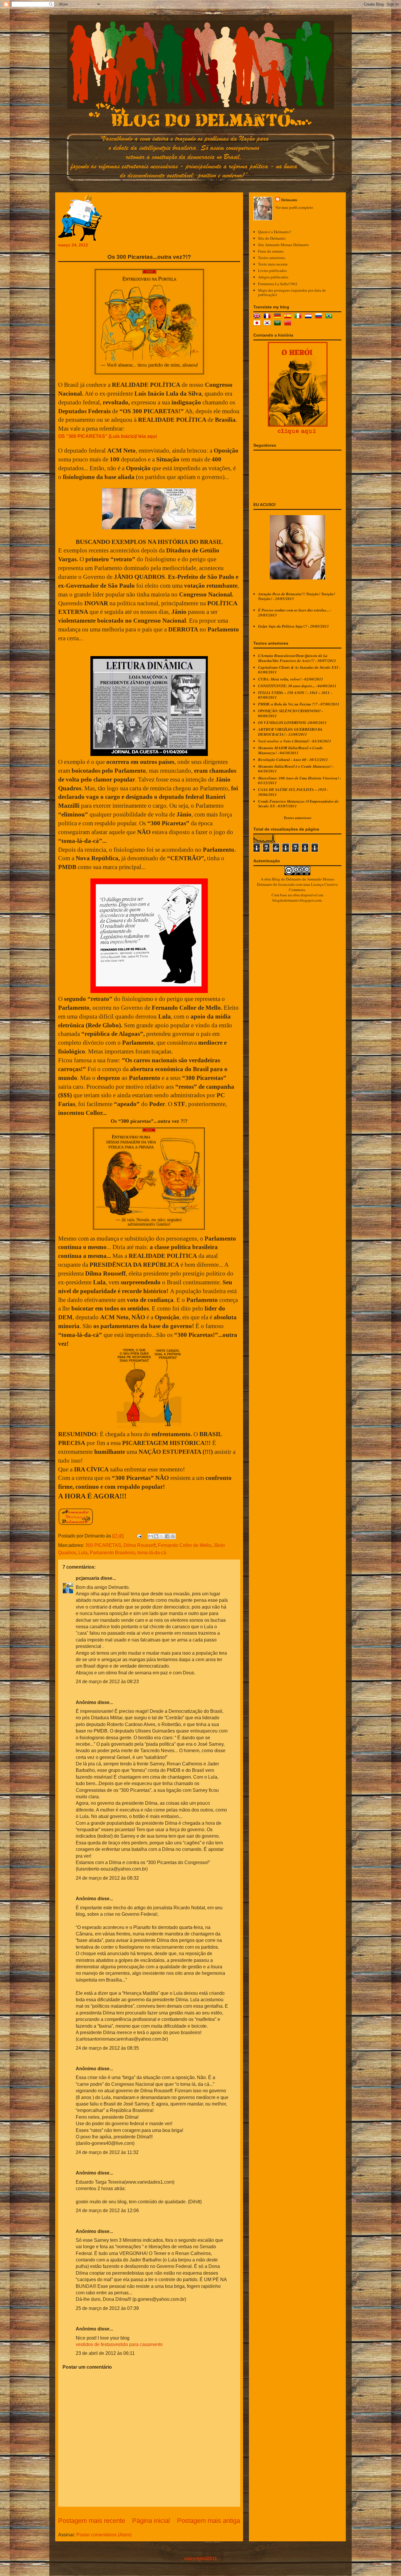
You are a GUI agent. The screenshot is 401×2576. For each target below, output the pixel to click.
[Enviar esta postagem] (139, 1536)
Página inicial (151, 2521)
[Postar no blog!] (156, 1536)
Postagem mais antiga (209, 2521)
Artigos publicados (273, 277)
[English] (258, 317)
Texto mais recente (273, 264)
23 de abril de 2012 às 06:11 (105, 2353)
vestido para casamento (138, 2344)
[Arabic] (279, 324)
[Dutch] (309, 317)
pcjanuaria (87, 1578)
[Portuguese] (330, 317)
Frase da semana (271, 251)
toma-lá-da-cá (152, 1553)
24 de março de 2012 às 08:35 (107, 2048)
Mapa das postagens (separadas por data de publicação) (292, 293)
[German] (279, 317)
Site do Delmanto (272, 238)
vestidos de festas (94, 2344)
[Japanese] (258, 324)
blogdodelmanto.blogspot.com (297, 900)
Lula (83, 1553)
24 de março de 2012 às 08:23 (107, 1682)
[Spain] (289, 317)
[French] (268, 317)
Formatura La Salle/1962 (278, 284)
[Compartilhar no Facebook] (167, 1536)
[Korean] (268, 324)
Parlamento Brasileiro (112, 1553)
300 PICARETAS (103, 1545)
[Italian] (299, 317)
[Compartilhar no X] (162, 1536)
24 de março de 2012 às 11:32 (107, 2152)
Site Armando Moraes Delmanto (283, 245)
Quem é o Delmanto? (275, 232)
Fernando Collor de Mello (185, 1545)
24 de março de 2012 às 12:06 (107, 2210)
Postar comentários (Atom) (104, 2535)
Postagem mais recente (92, 2521)
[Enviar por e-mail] (151, 1536)
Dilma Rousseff (140, 1545)
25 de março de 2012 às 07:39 (107, 2308)
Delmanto (289, 200)
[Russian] (320, 317)
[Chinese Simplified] (289, 324)
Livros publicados (272, 270)
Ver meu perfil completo (294, 207)
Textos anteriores (272, 258)
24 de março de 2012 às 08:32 (107, 1878)
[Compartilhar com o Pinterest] (173, 1536)
